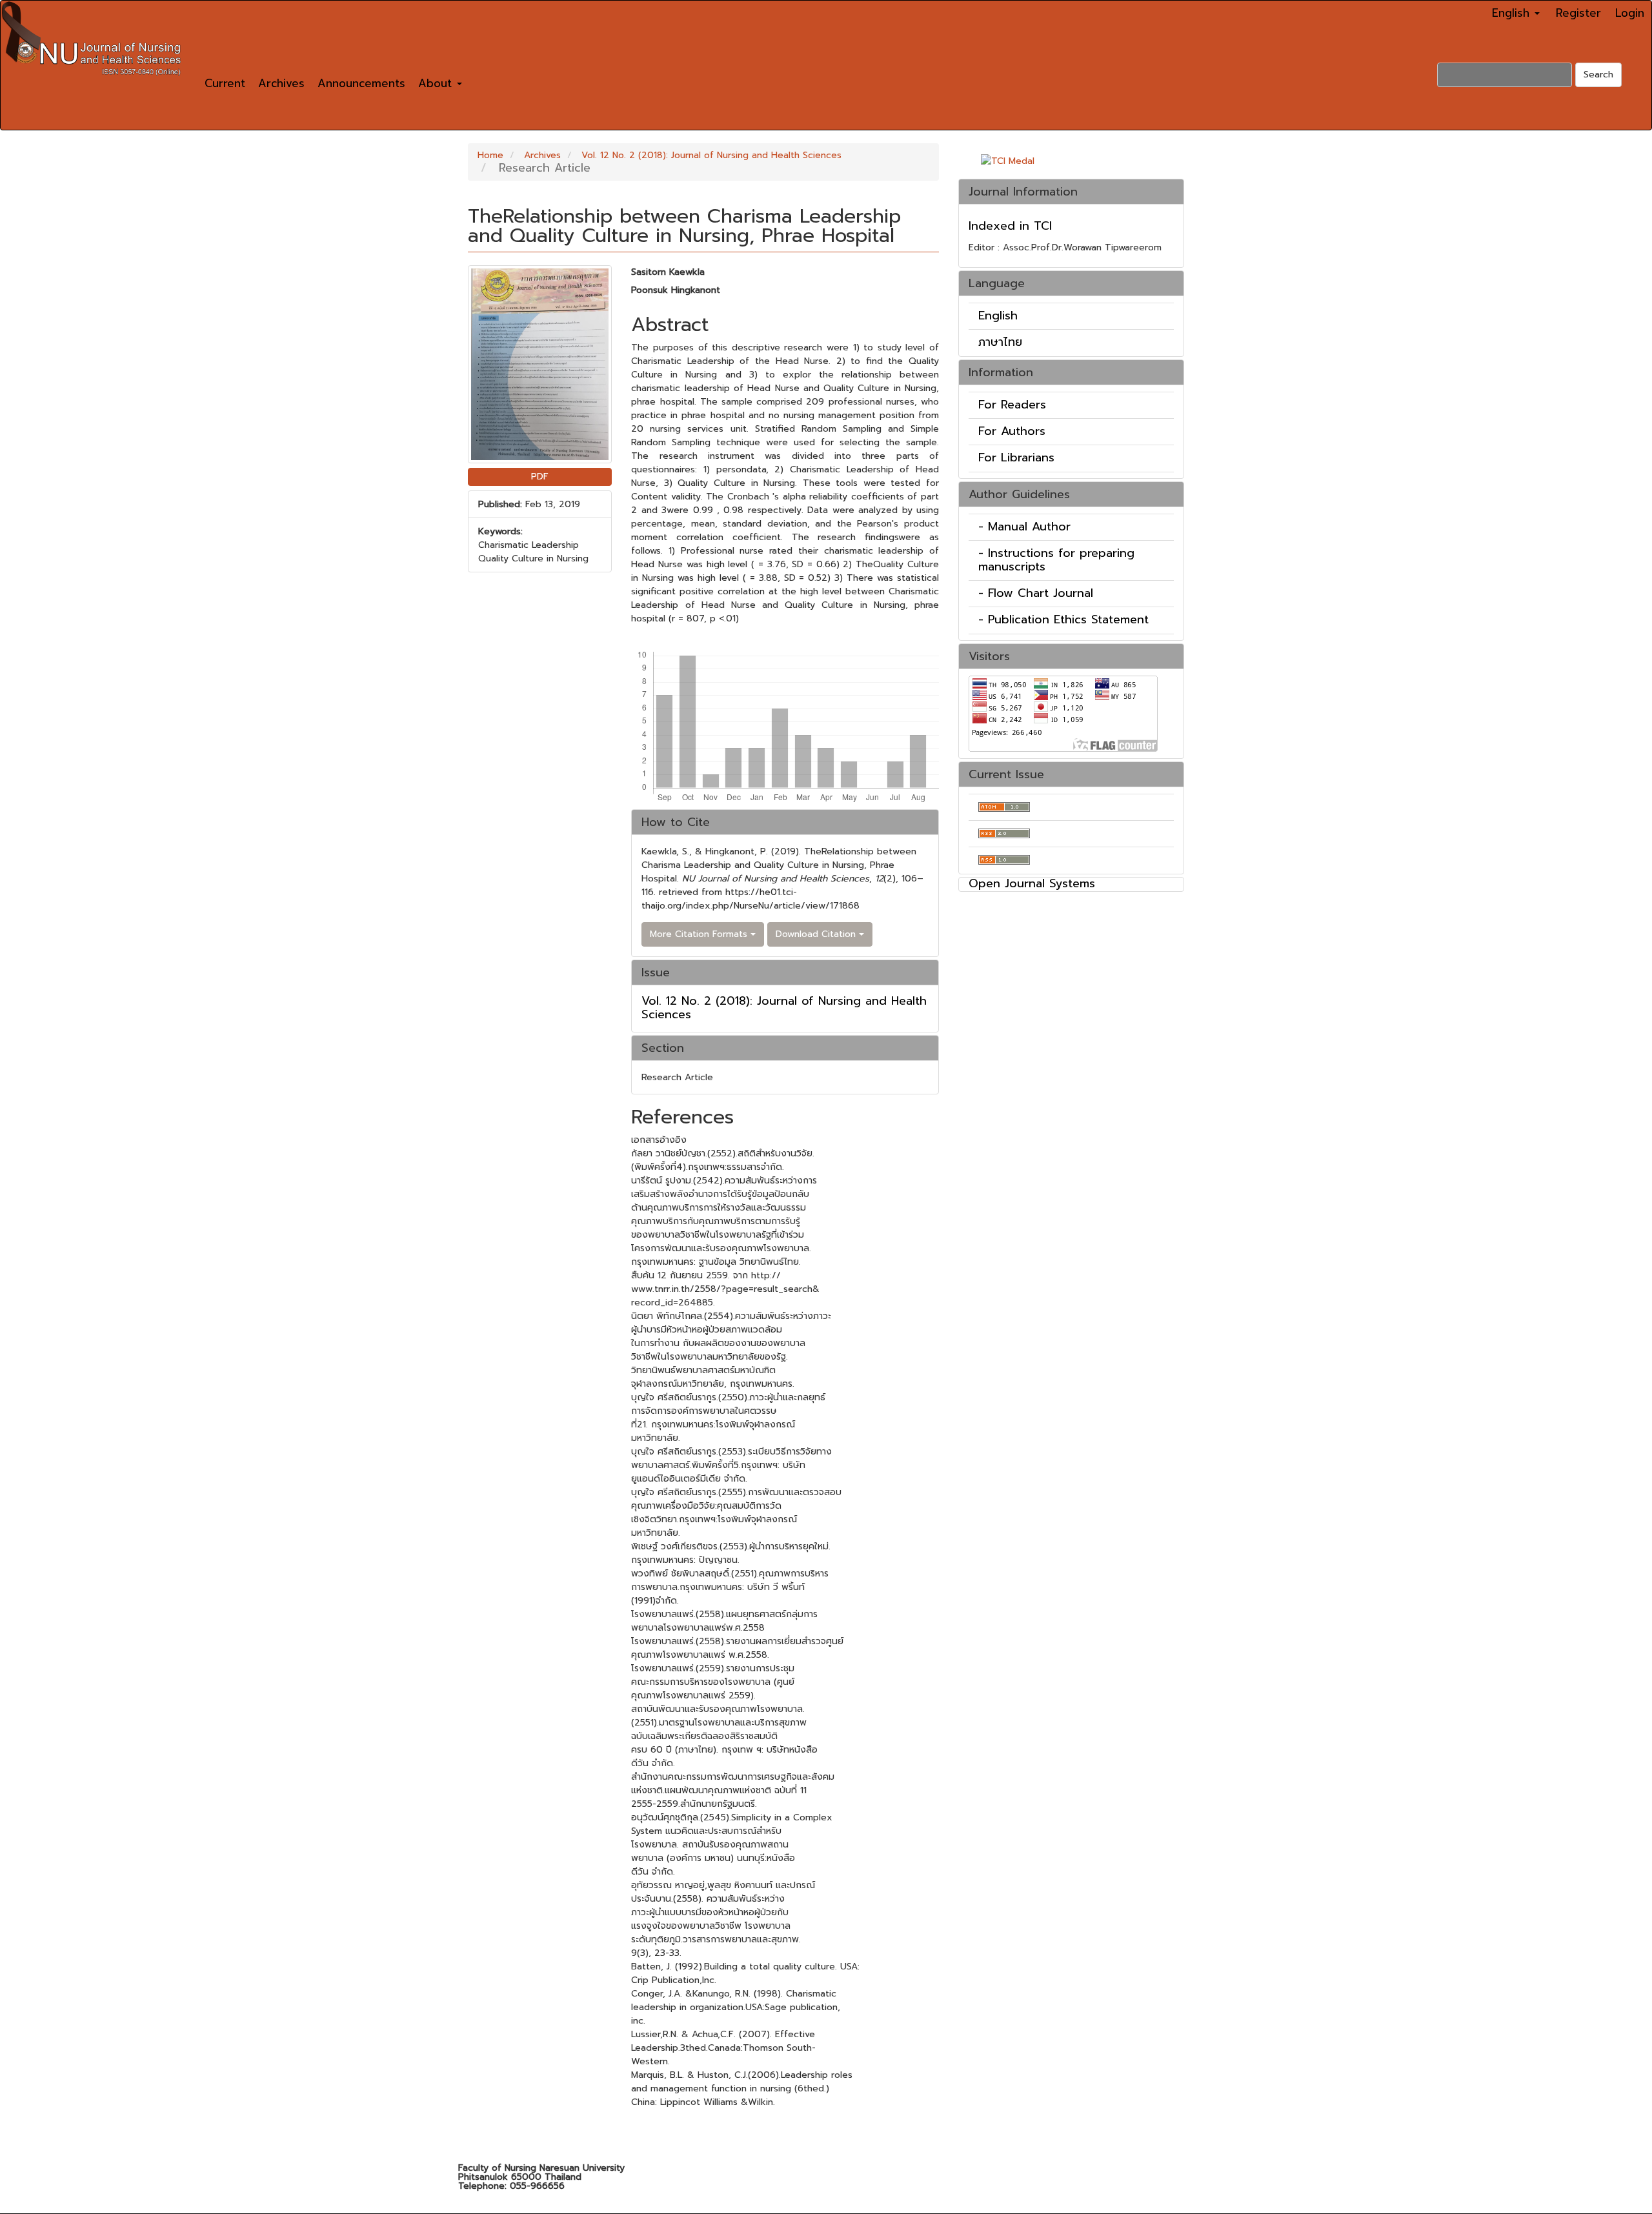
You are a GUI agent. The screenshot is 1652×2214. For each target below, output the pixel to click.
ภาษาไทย (1000, 342)
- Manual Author (1024, 527)
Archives (281, 83)
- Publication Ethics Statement (1063, 619)
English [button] (1513, 13)
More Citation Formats (700, 934)
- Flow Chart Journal (1036, 593)
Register (1578, 13)
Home (490, 155)
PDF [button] (540, 477)
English (998, 316)
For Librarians (1016, 458)
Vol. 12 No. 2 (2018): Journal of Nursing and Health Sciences (711, 155)
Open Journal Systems (1032, 883)
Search (1598, 75)
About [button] (437, 83)
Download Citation (817, 934)
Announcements (361, 83)
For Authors (1012, 431)
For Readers (1012, 405)
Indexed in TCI (1010, 226)
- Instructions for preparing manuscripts (1056, 560)
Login (1630, 13)
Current (225, 83)
